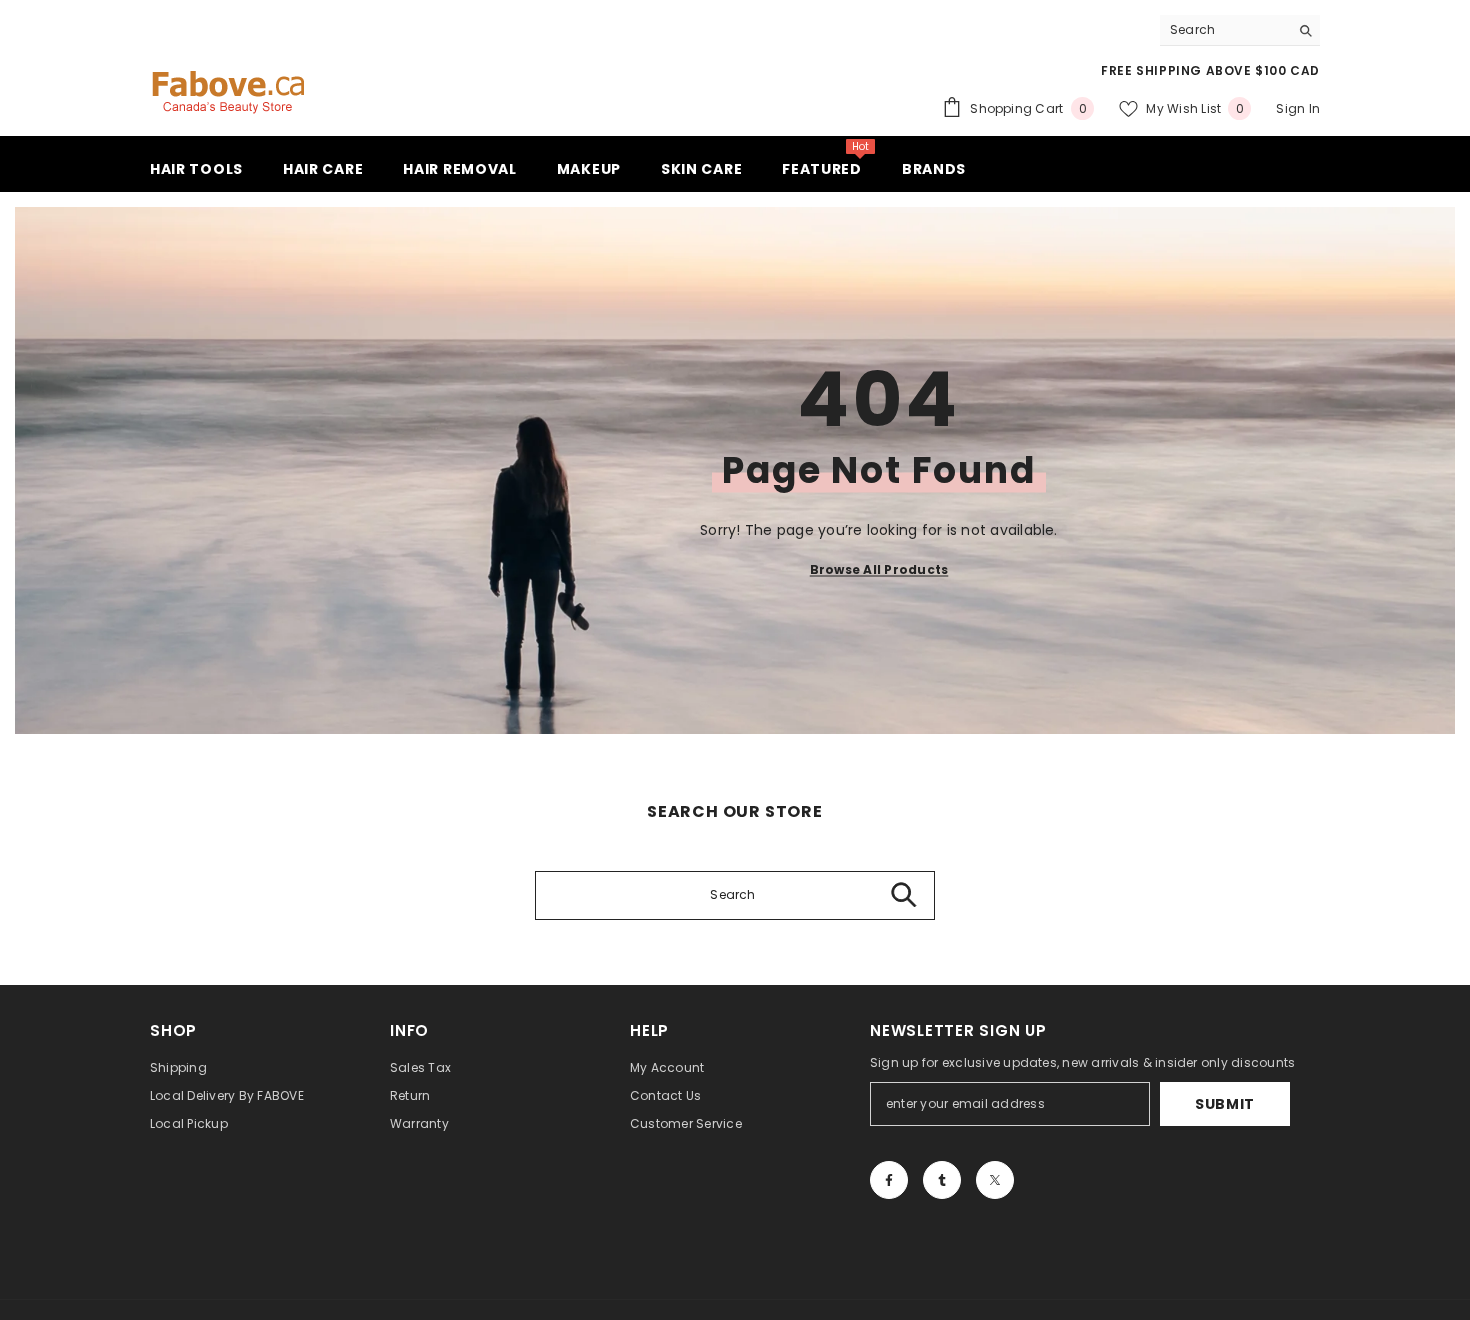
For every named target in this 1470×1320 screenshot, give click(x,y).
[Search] (1240, 30)
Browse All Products (879, 568)
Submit (1225, 1104)
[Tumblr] (942, 1180)
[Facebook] (889, 1180)
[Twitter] (995, 1180)
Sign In (1298, 108)
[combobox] (1224, 30)
